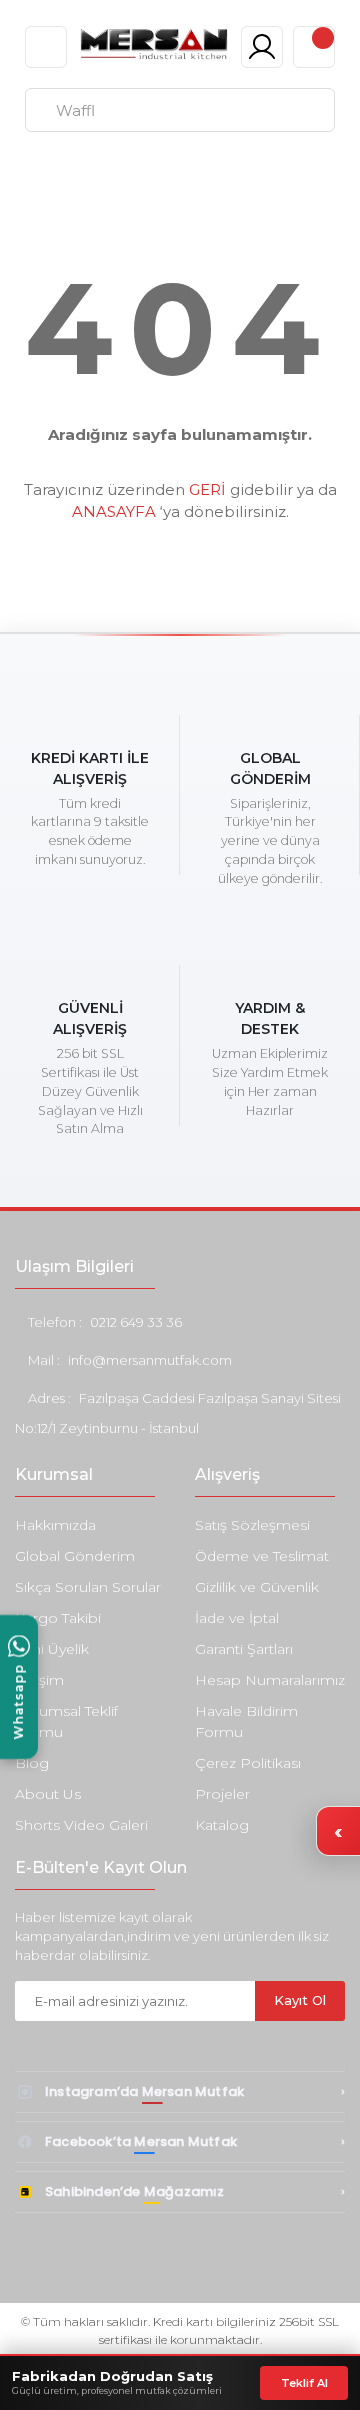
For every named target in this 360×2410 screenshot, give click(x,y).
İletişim (39, 1680)
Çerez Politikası (248, 1763)
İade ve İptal (237, 1618)
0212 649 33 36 (136, 1322)
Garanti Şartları (244, 1649)
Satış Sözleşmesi (252, 1525)
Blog (32, 1763)
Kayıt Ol (300, 2000)
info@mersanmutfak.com (150, 1360)
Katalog (222, 1825)
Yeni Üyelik (52, 1649)
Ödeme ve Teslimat (262, 1556)
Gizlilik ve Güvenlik (257, 1587)
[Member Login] (262, 47)
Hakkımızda (55, 1525)
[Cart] (314, 47)
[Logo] (153, 44)
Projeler (222, 1794)
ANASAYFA (114, 511)
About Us (48, 1794)
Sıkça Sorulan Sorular (88, 1587)
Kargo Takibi (58, 1618)
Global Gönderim (75, 1556)
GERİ (207, 489)
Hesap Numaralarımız (270, 1680)
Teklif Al (304, 2383)
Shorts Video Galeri (81, 1825)
